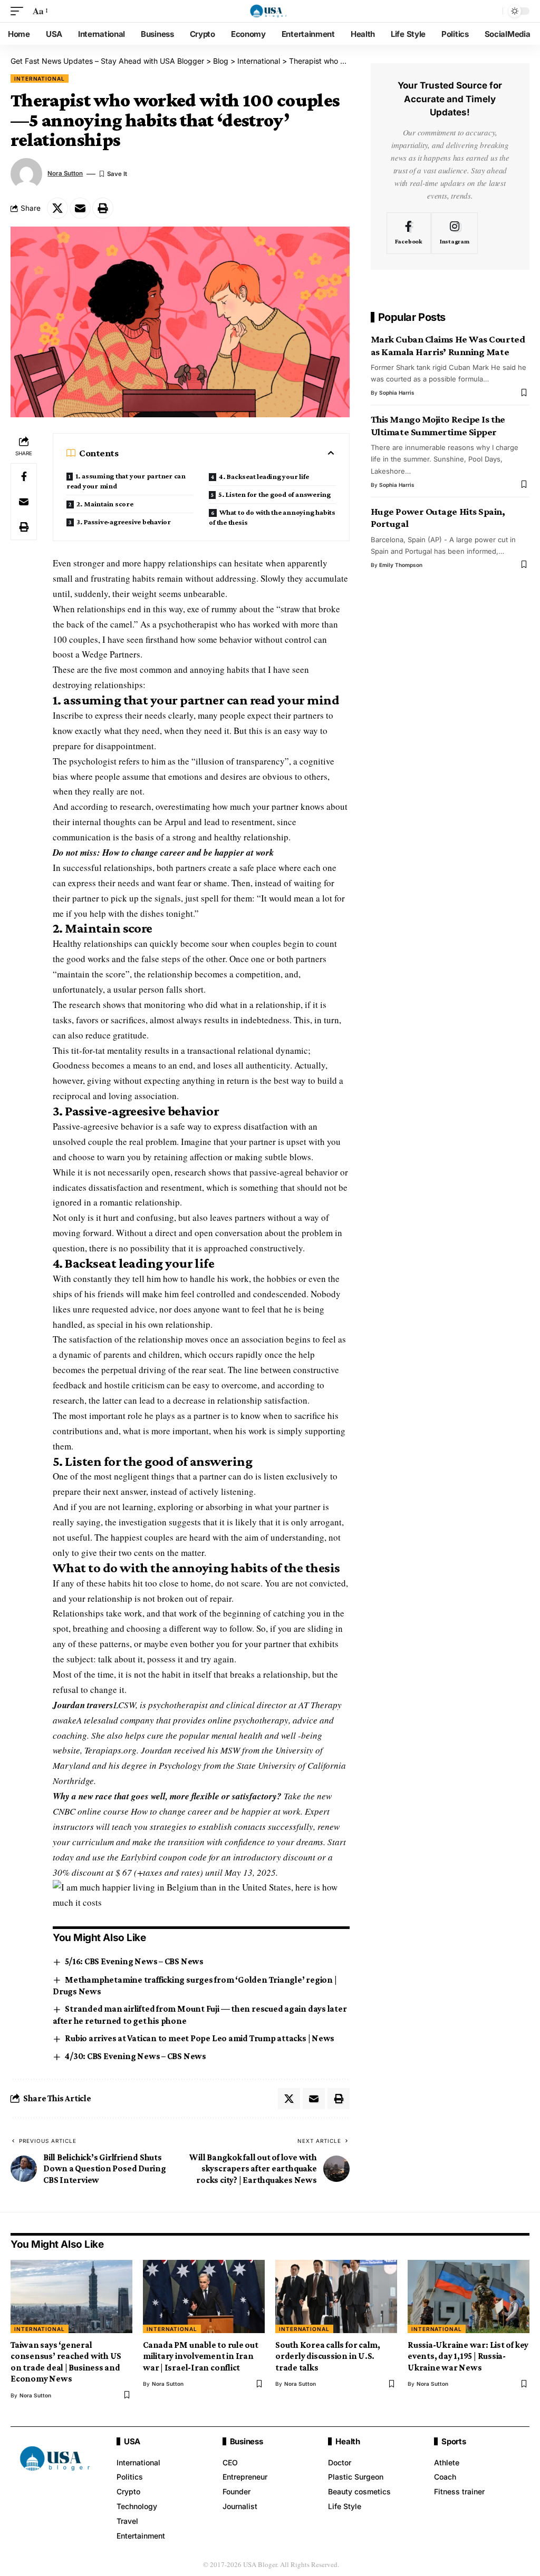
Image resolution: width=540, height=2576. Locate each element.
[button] (201, 1895)
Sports (454, 2441)
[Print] (103, 208)
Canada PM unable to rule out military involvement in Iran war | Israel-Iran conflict (201, 2356)
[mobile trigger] (20, 11)
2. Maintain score (105, 504)
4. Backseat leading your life (264, 476)
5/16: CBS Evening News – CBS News (134, 1961)
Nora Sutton (65, 173)
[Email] (80, 208)
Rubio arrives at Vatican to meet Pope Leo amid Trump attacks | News (200, 2038)
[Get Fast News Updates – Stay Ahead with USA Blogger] (270, 11)
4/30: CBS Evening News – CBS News (136, 2056)
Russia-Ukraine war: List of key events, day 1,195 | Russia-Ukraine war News (468, 2356)
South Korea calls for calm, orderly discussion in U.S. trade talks (328, 2356)
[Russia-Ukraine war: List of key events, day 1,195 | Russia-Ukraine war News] (469, 2296)
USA (132, 2441)
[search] (492, 11)
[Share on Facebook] (24, 476)
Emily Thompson (401, 565)
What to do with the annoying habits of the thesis (272, 517)
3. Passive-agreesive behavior (124, 522)
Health (348, 2441)
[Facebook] (409, 233)
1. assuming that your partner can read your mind (126, 481)
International (40, 79)
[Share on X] (57, 208)
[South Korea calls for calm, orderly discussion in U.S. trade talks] (336, 2296)
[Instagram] (455, 233)
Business (247, 2441)
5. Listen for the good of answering (274, 494)
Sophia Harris (397, 393)
